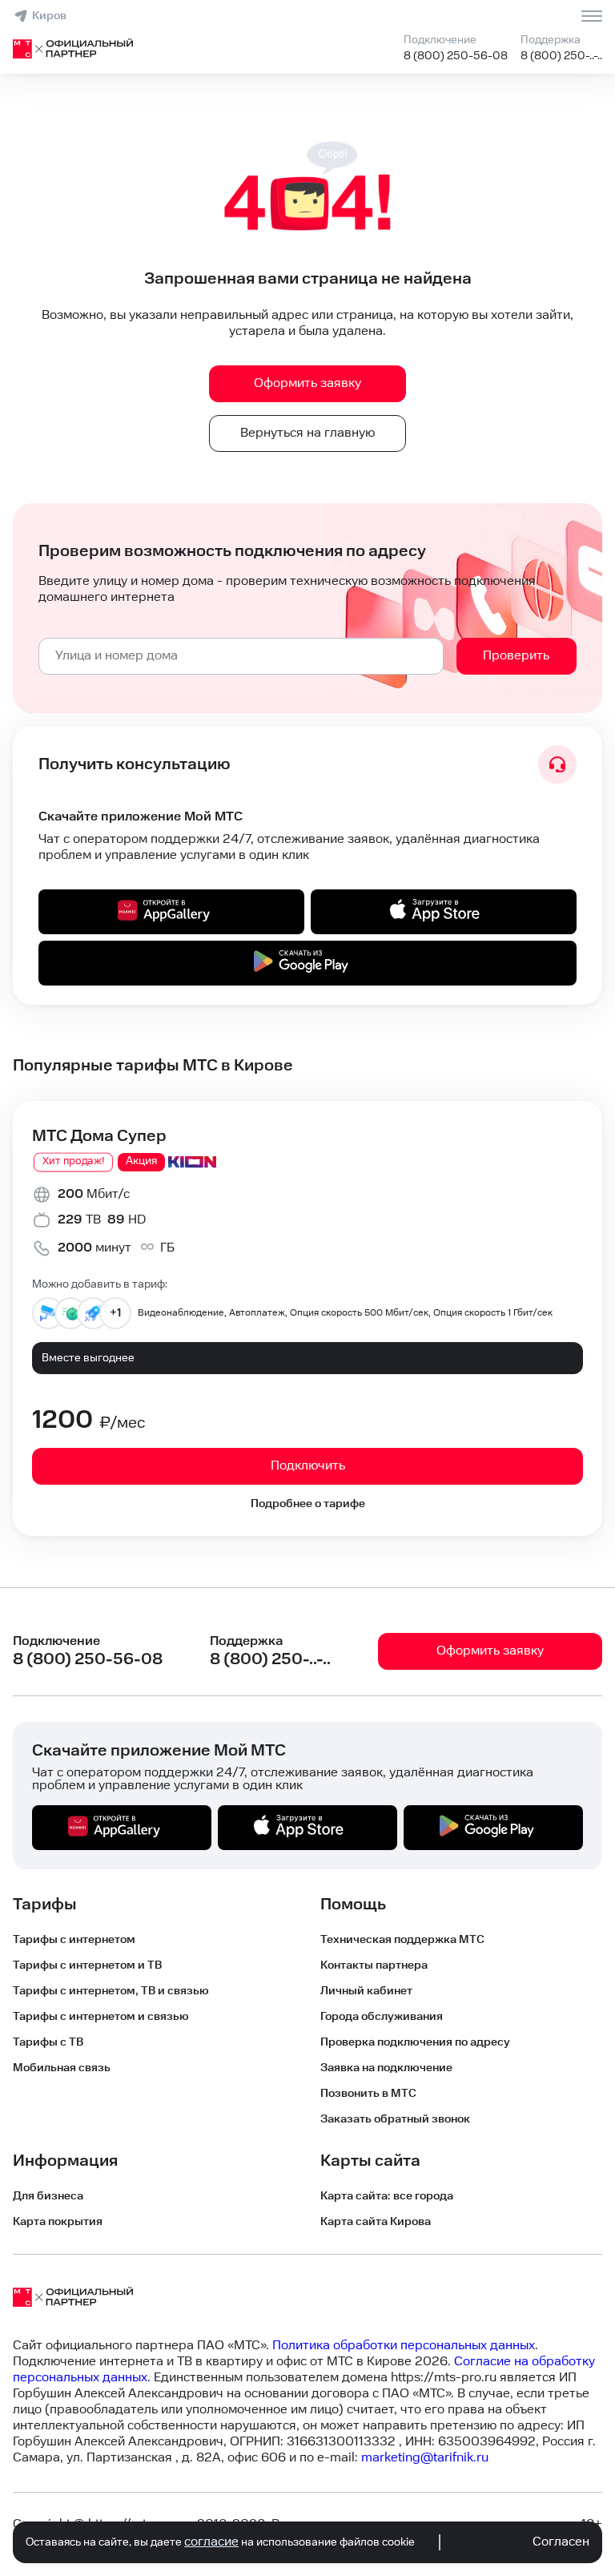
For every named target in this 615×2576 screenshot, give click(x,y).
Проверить (516, 656)
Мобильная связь (62, 2068)
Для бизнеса (48, 2196)
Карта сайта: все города (387, 2196)
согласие (211, 2542)
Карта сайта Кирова (376, 2222)
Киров (49, 16)
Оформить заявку (307, 383)
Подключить (308, 1466)
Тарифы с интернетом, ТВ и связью (111, 1991)
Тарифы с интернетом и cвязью (101, 2017)
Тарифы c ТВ (48, 2042)
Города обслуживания (382, 2017)
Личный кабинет (366, 1991)
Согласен (561, 2542)
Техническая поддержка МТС (402, 1940)
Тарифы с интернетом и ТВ (87, 1965)
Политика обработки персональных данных (404, 2346)
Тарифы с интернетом (74, 1940)
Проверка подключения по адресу (415, 2042)
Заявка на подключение (386, 2068)
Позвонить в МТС (368, 2094)
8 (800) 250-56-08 (456, 56)
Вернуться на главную (307, 433)
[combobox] (241, 656)
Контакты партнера (374, 1965)
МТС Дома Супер (99, 1136)
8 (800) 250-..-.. (561, 56)
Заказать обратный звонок (395, 2119)
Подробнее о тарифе (308, 1504)
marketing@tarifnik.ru (425, 2458)
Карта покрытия (58, 2222)
